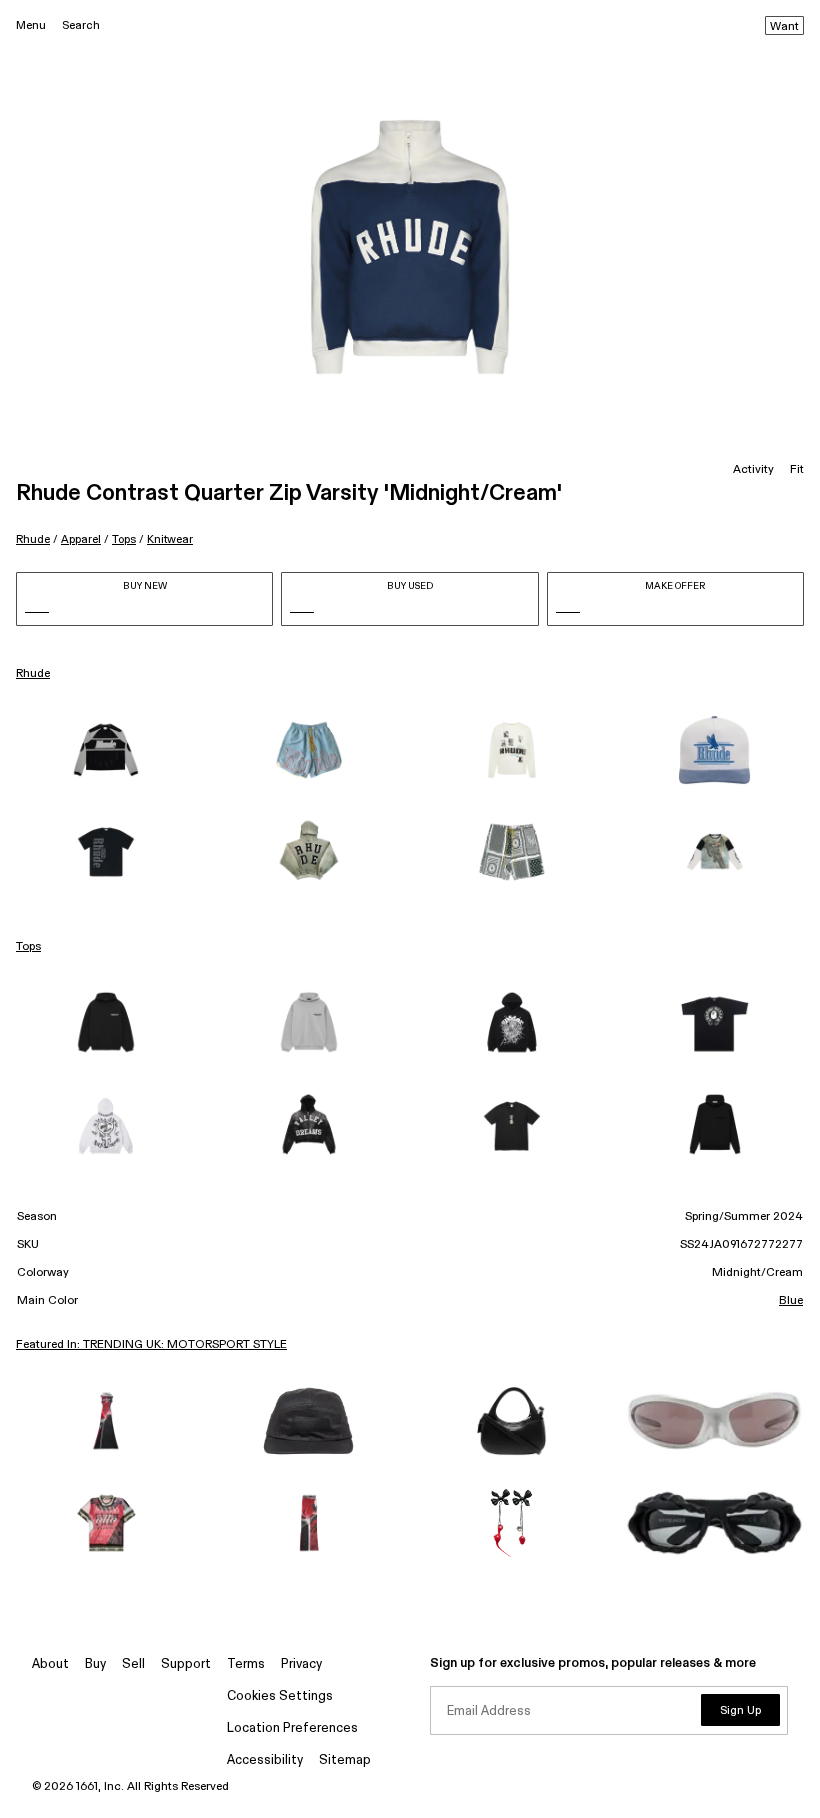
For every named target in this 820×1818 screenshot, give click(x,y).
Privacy (301, 1664)
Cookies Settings (280, 1696)
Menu (31, 25)
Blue (791, 1301)
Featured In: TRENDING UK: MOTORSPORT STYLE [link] (151, 1345)
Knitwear (170, 539)
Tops (124, 539)
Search (81, 25)
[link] (105, 750)
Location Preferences (292, 1728)
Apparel (81, 539)
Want (784, 27)
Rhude (33, 539)
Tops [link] (28, 947)
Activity (753, 470)
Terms (246, 1664)
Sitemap (345, 1760)
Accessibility (265, 1760)
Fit (797, 470)
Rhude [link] (33, 674)
